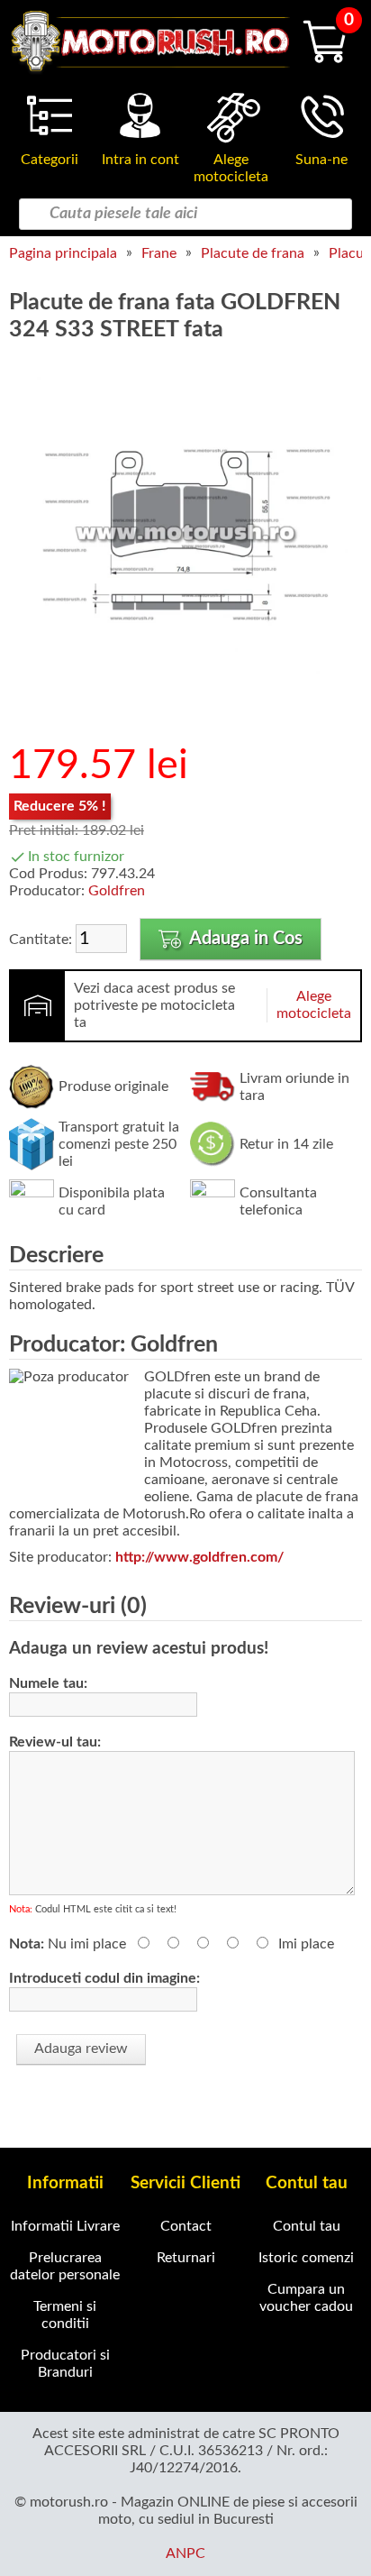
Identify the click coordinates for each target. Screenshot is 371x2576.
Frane (159, 253)
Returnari (186, 2258)
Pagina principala (63, 253)
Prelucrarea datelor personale (65, 2266)
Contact (186, 2226)
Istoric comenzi (306, 2258)
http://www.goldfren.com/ (199, 1557)
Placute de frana (253, 253)
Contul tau (307, 2226)
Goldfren (117, 891)
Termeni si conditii (65, 2315)
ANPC (185, 2553)
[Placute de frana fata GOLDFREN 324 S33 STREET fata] (185, 706)
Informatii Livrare (65, 2226)
